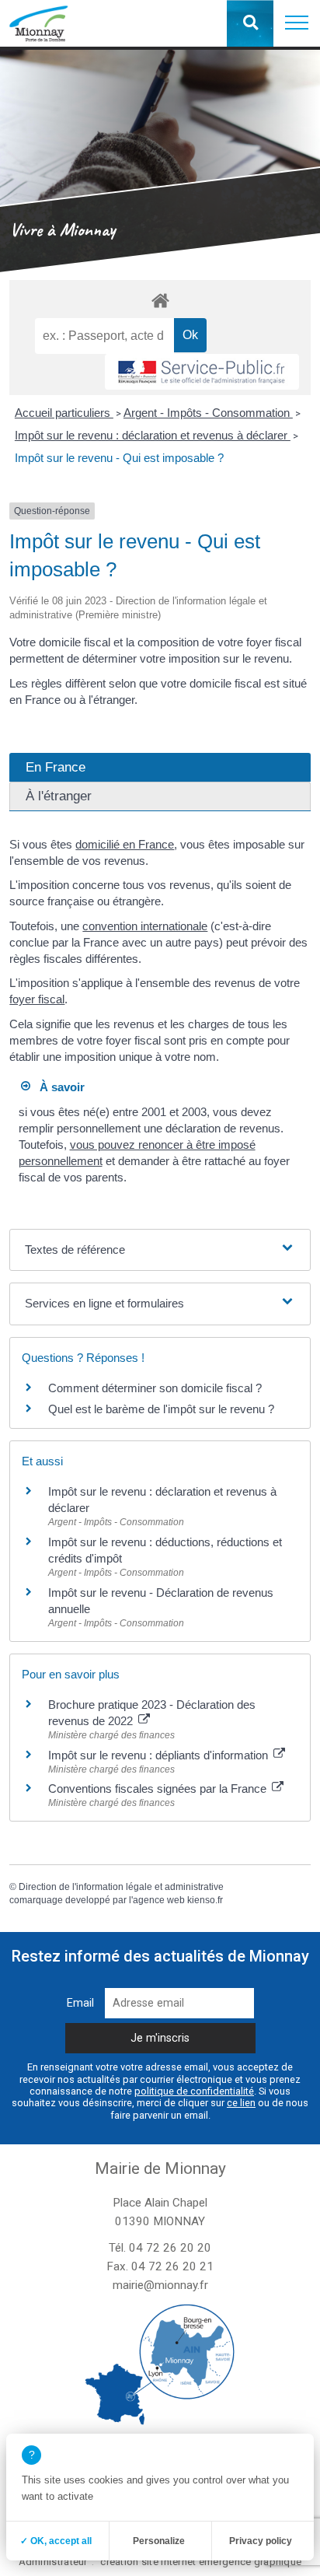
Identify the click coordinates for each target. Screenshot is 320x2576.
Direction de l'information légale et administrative (121, 1887)
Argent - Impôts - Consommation (208, 413)
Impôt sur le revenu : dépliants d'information (160, 1755)
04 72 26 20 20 (170, 2248)
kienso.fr (205, 1900)
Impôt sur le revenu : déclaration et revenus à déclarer (153, 435)
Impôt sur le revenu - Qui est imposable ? (119, 458)
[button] (297, 23)
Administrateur (53, 2562)
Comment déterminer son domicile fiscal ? (155, 1388)
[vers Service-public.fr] (202, 372)
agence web (159, 1900)
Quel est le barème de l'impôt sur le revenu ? (161, 1409)
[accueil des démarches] (160, 300)
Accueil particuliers (64, 413)
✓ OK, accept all (56, 2541)
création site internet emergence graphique (201, 2562)
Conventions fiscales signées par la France (159, 1788)
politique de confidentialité (194, 2091)
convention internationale (145, 926)
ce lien (241, 2103)
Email (80, 2003)
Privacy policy (261, 2541)
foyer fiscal (37, 999)
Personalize (159, 2541)
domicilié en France (125, 844)
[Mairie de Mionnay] (38, 23)
